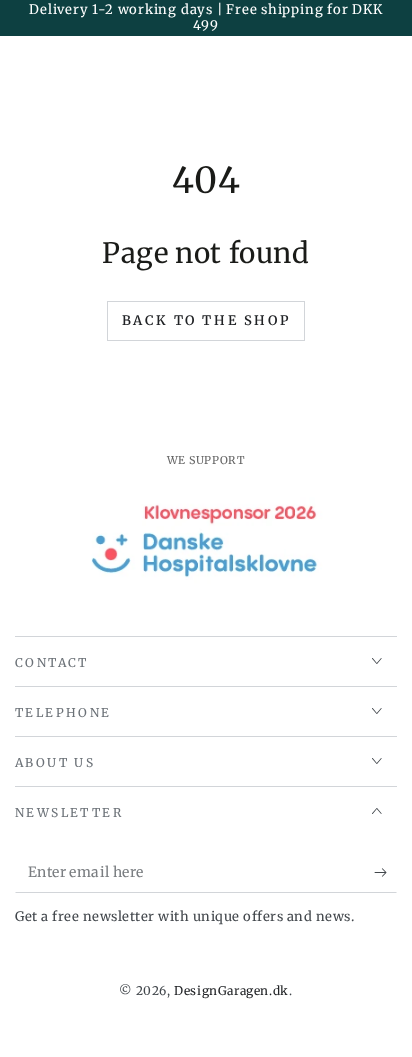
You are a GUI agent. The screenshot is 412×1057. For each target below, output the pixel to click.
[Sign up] (385, 873)
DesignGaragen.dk (231, 990)
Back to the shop (206, 320)
